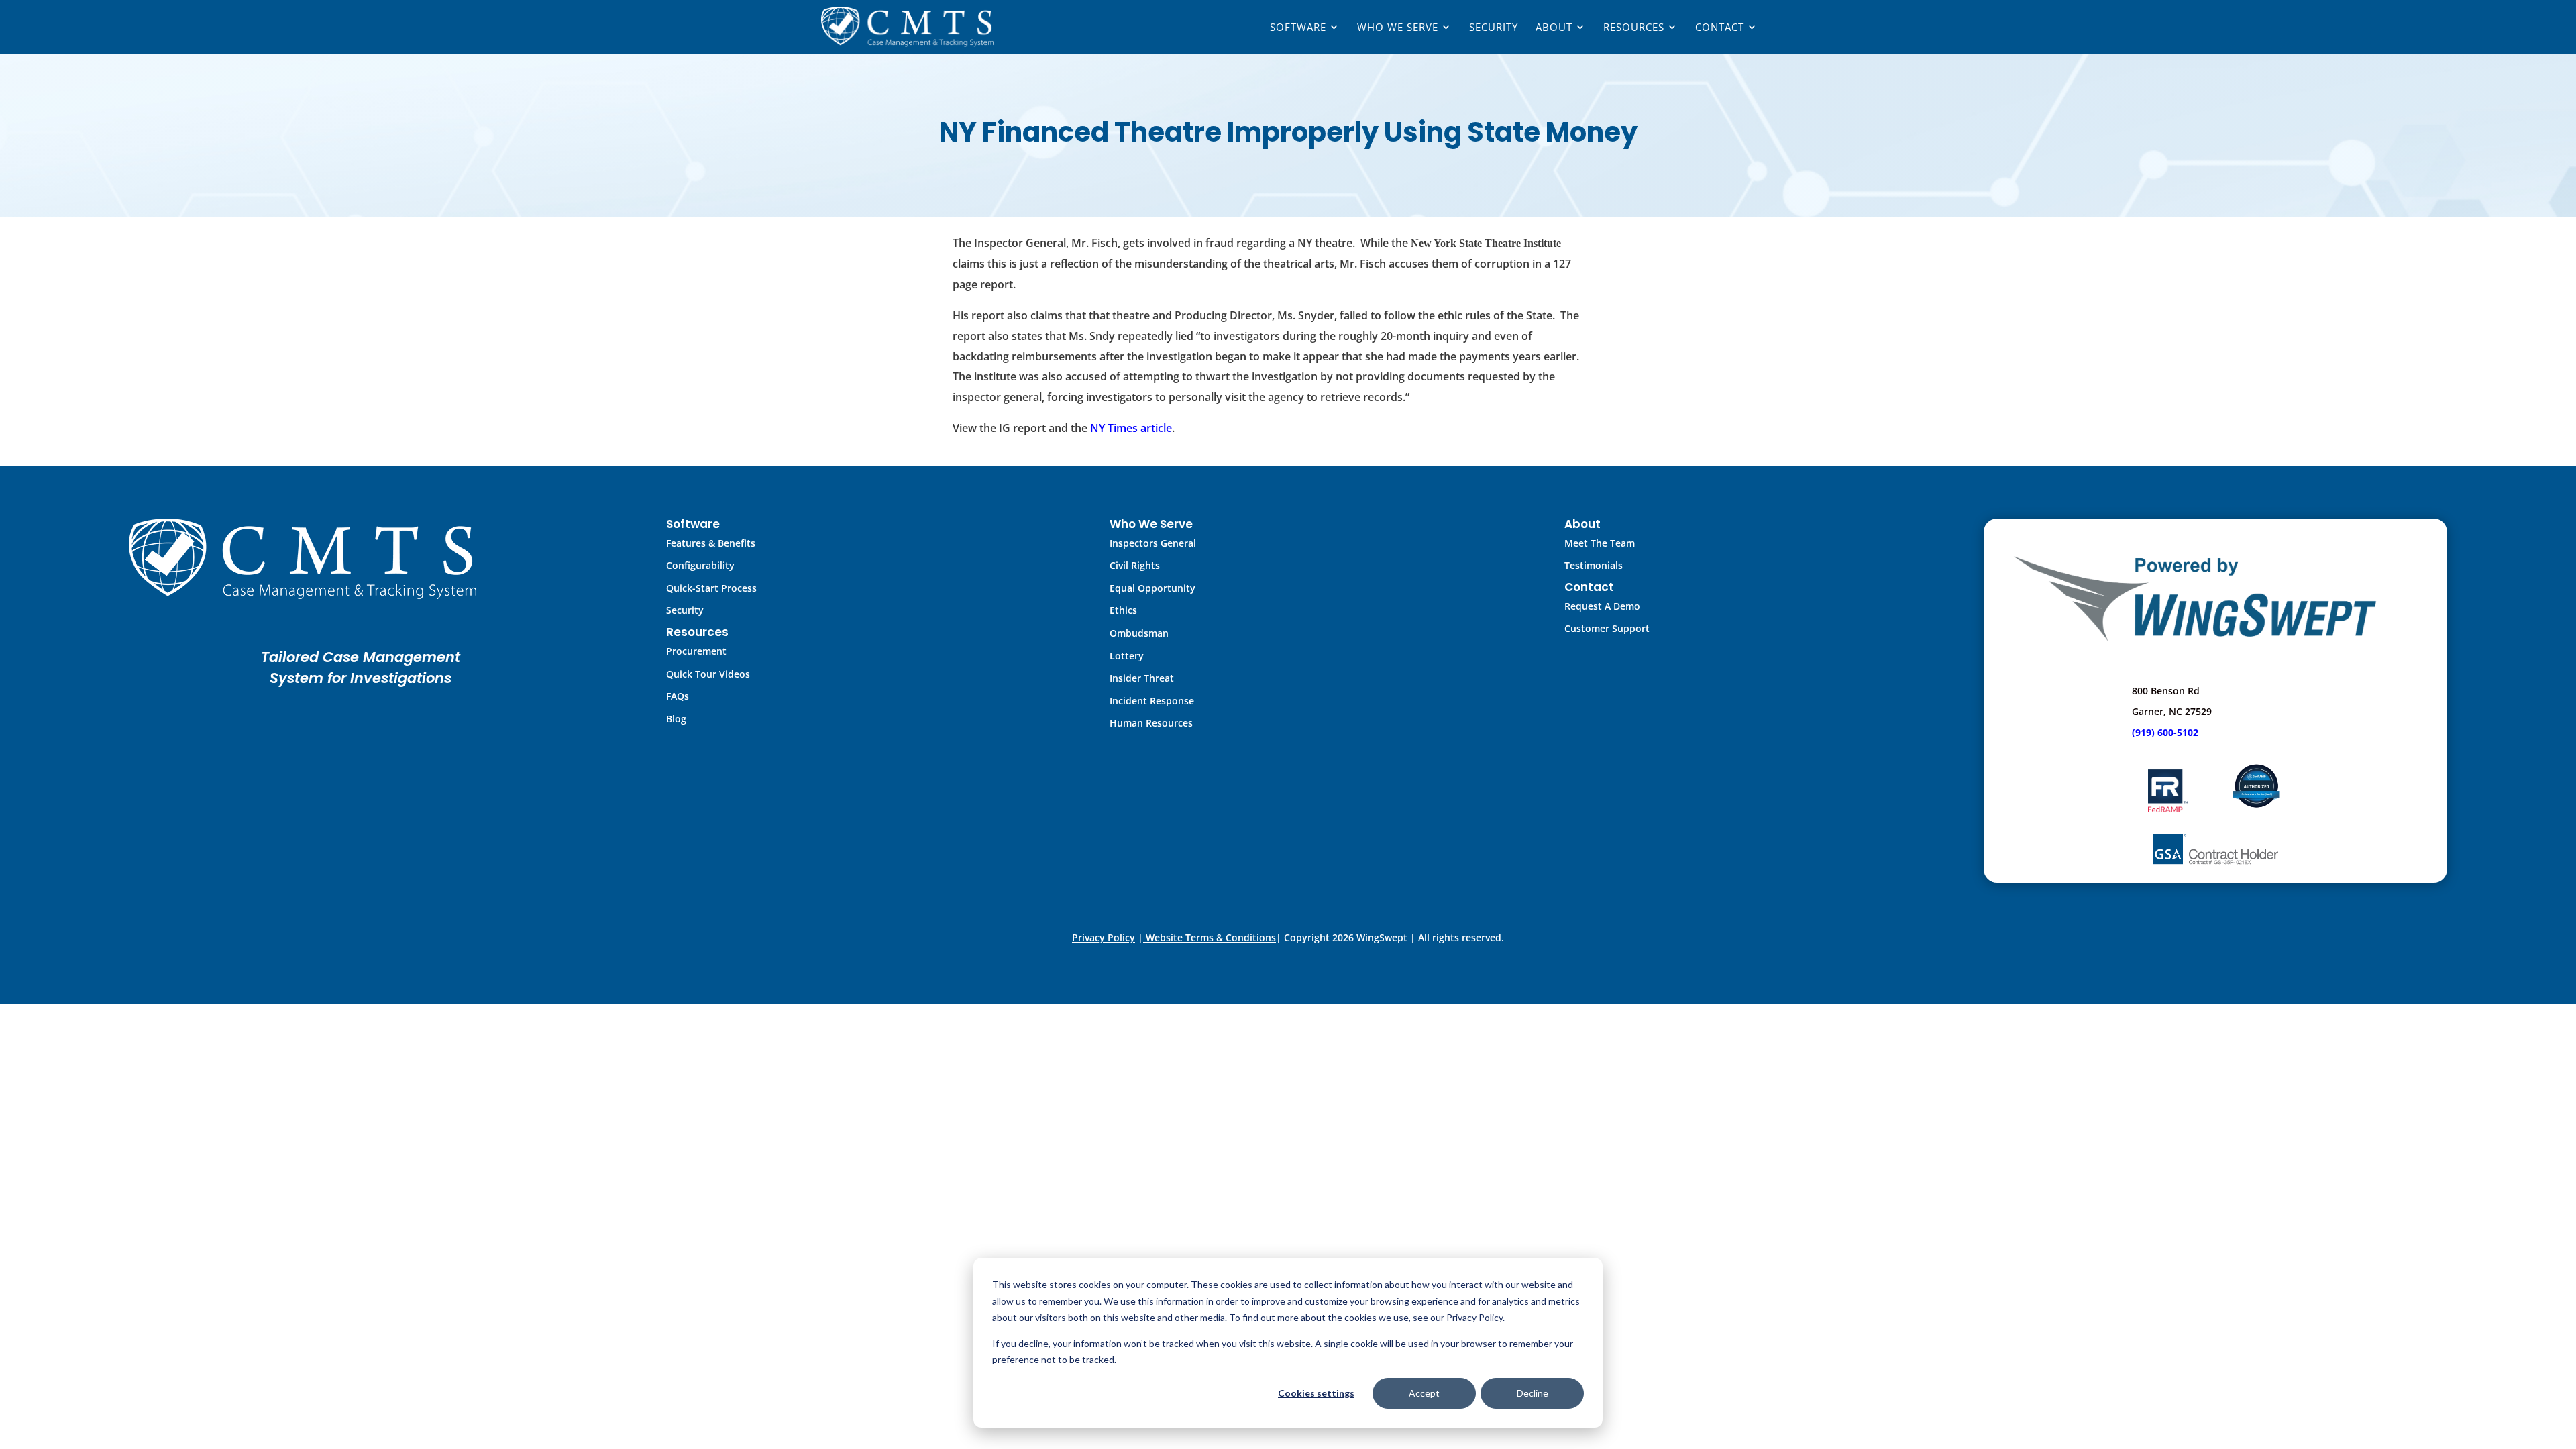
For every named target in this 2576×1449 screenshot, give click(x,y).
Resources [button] (1634, 28)
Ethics (1123, 610)
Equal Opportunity (1152, 588)
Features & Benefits (711, 543)
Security (1494, 28)
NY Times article (1131, 428)
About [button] (1554, 28)
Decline (1533, 1393)
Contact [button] (1720, 28)
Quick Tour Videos (708, 674)
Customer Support (1607, 628)
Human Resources (1151, 723)
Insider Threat (1142, 678)
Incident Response (1152, 701)
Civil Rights (1135, 565)
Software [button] (1298, 28)
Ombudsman (1139, 633)
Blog (676, 719)
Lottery (1127, 656)
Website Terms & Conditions (1211, 937)
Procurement (696, 651)
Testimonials (1594, 565)
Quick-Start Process (711, 588)
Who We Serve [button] (1398, 28)
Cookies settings (1316, 1393)
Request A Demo (1602, 606)
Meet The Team (1600, 543)
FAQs (678, 696)
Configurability (700, 565)
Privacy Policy (1104, 937)
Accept (1424, 1393)
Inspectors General (1153, 543)
